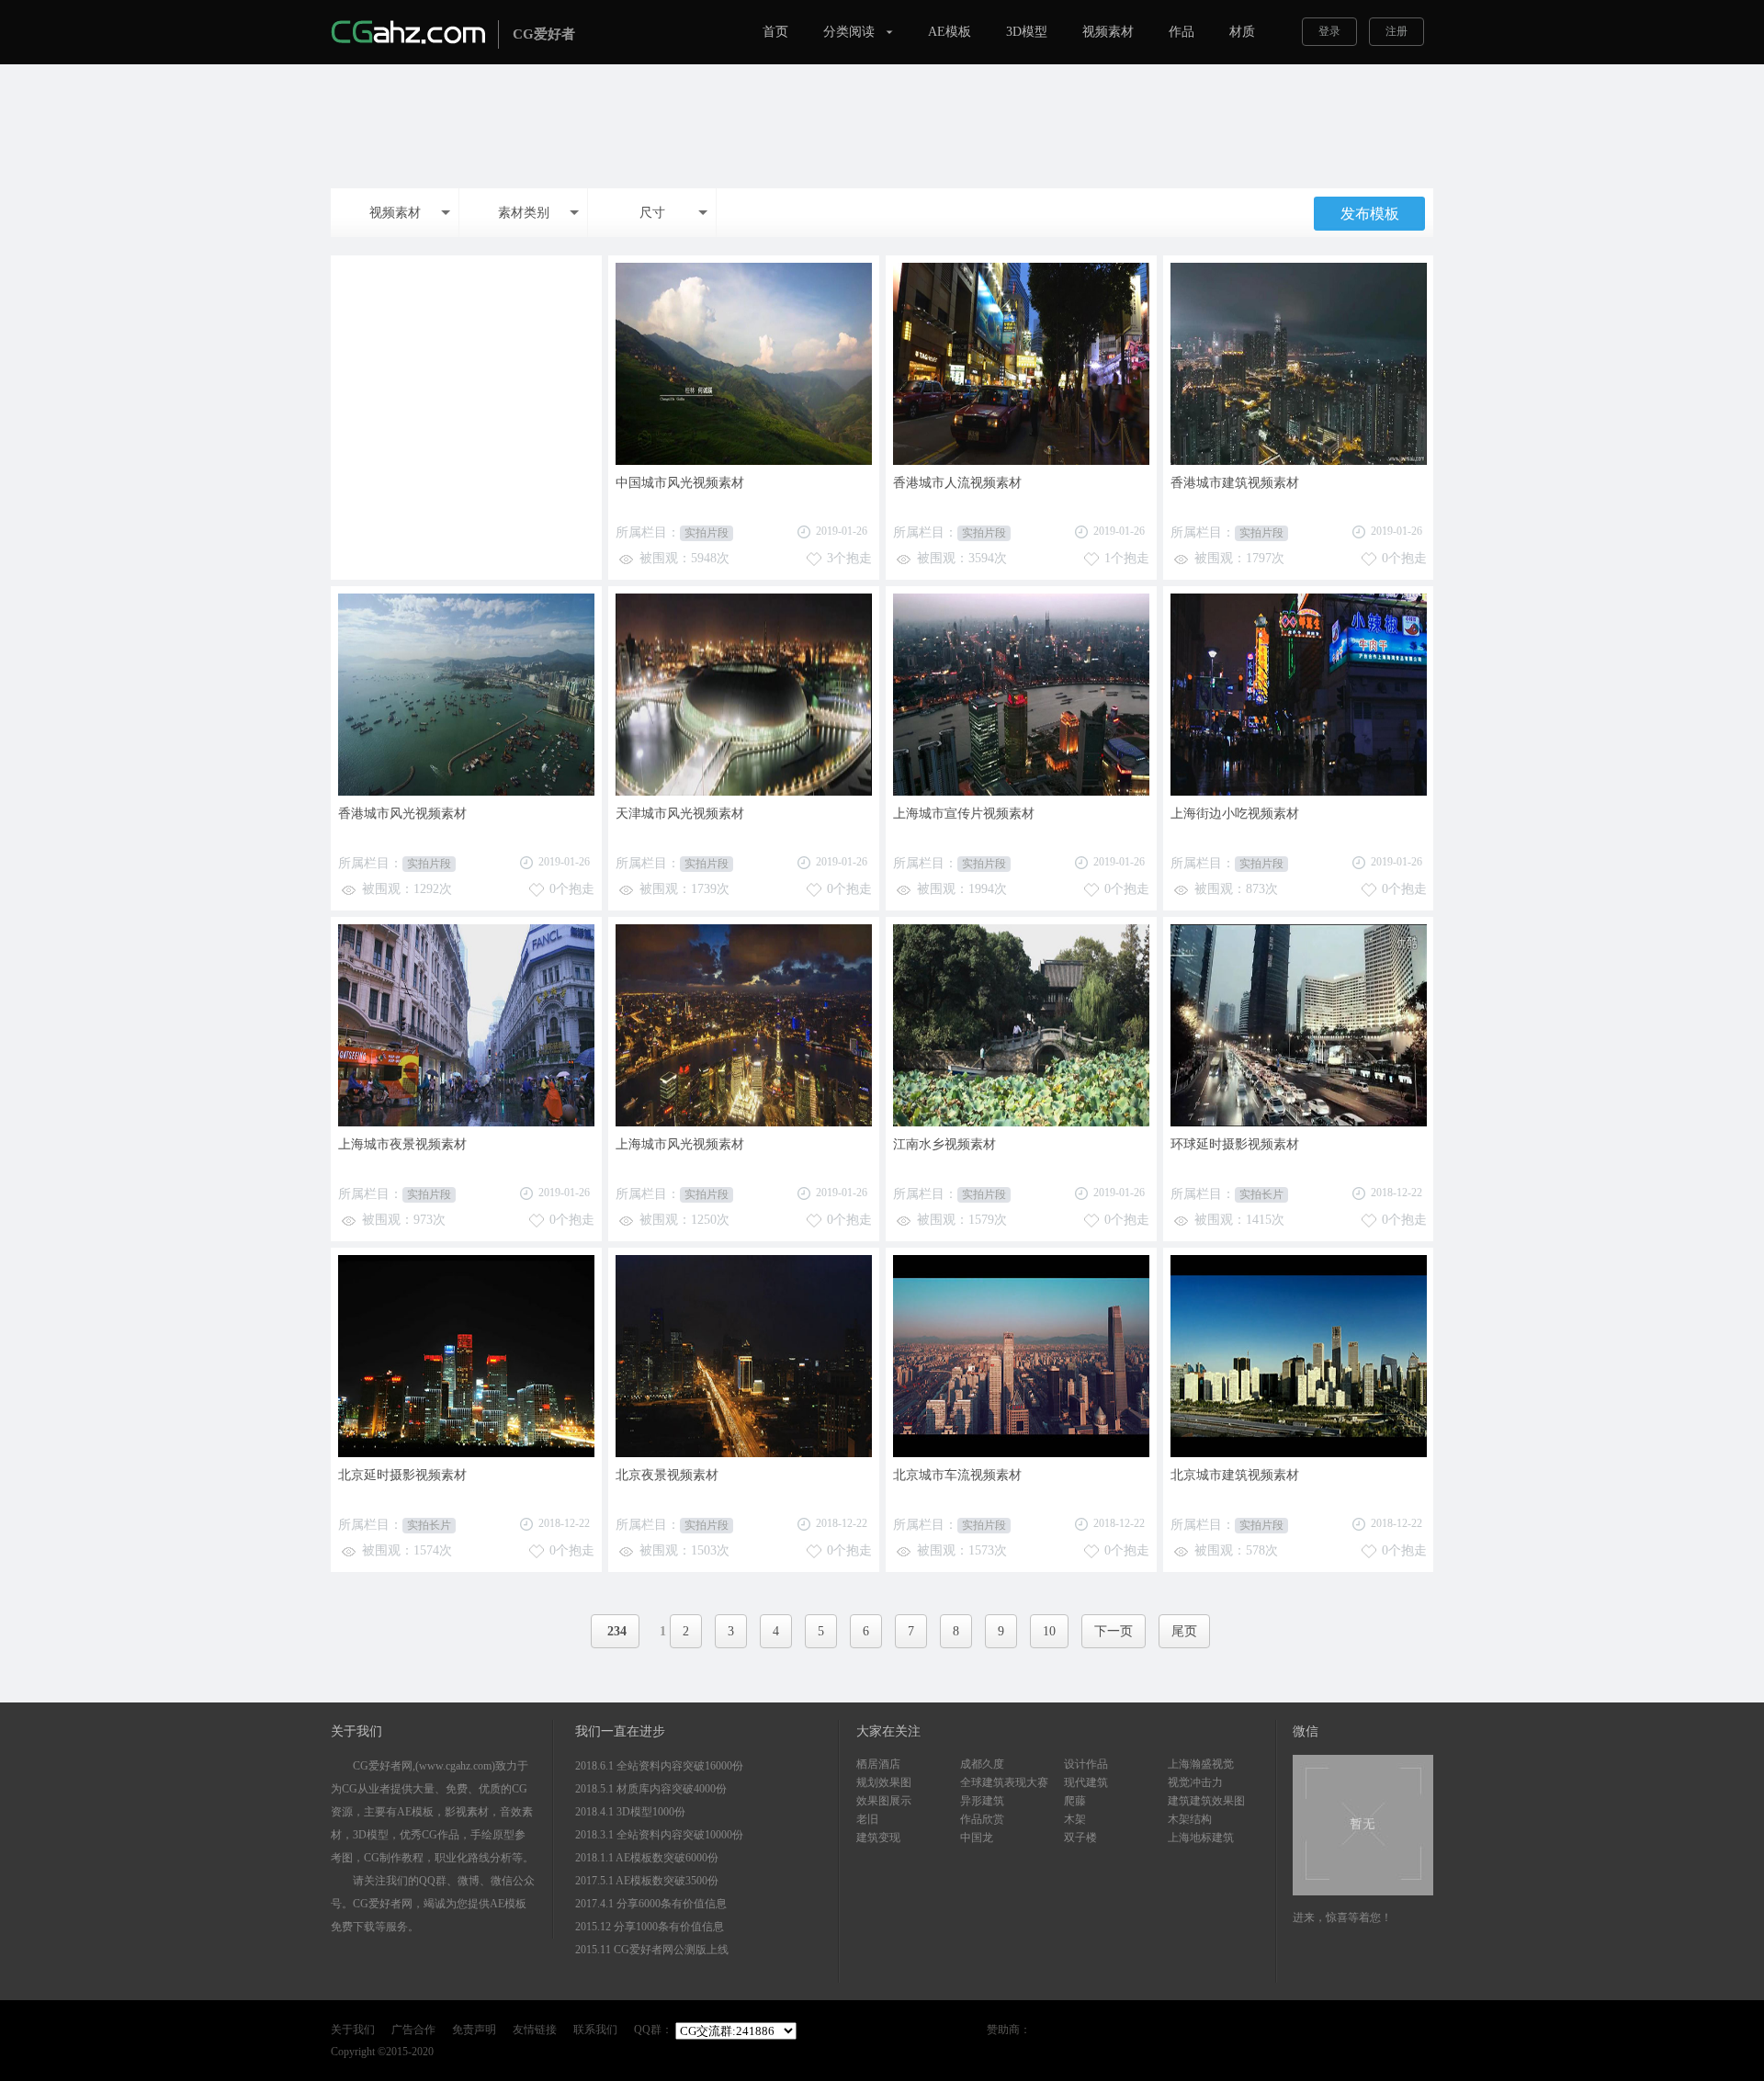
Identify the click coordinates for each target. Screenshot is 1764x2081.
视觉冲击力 (1195, 1782)
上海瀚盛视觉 (1201, 1764)
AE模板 (950, 32)
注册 (1396, 31)
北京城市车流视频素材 (957, 1475)
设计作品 (1086, 1764)
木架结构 (1190, 1819)
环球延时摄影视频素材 (1235, 1144)
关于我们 (353, 2030)
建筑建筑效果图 (1206, 1801)
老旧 (867, 1819)
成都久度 (982, 1764)
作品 (1182, 32)
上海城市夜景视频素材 (402, 1144)
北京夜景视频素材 (667, 1475)
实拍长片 (1261, 1194)
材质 (1242, 32)
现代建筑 (1086, 1782)
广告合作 (413, 2030)
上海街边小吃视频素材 (1235, 814)
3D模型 (1027, 32)
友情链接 (535, 2030)
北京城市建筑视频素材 (1235, 1475)
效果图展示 (884, 1801)
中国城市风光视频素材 (680, 483)
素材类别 (524, 213)
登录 (1329, 31)
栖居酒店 (878, 1764)
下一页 (1114, 1631)
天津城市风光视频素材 (680, 814)
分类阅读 (849, 32)
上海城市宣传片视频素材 (964, 814)
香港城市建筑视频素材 (1235, 483)
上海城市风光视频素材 (680, 1144)
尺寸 (652, 213)
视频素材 (1108, 32)
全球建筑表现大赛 (1004, 1782)
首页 (775, 32)
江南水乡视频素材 (944, 1144)
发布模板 (1370, 214)
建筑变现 (878, 1838)
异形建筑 (982, 1801)
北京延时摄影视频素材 (402, 1475)
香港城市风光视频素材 (402, 814)
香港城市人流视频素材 (957, 483)
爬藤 (1075, 1801)
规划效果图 (884, 1782)
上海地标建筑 (1201, 1838)
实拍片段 (707, 533)
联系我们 (595, 2030)
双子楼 (1080, 1838)
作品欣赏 (982, 1819)
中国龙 (977, 1838)
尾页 (1184, 1631)
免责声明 (474, 2030)
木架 (1075, 1819)
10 (1049, 1631)
